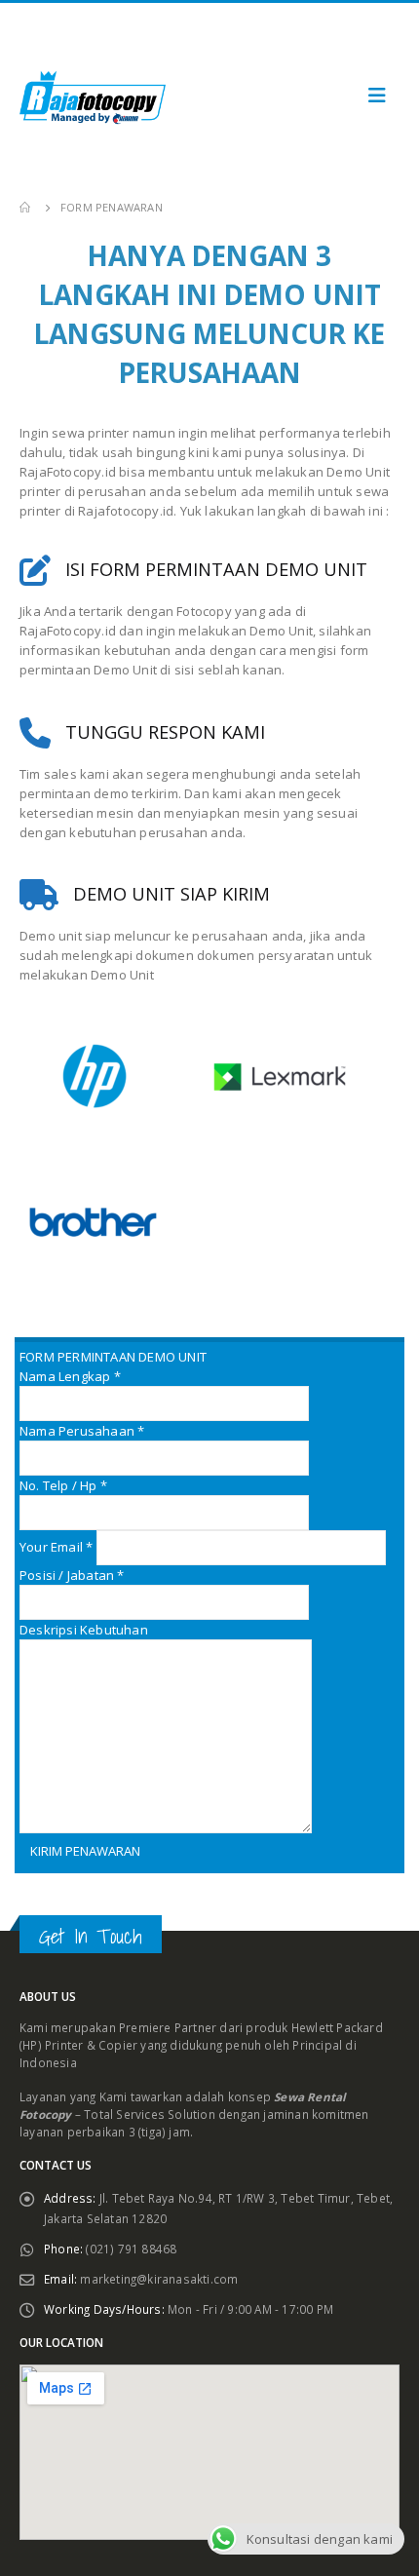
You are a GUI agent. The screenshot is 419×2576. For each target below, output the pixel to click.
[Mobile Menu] (377, 96)
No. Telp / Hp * (63, 1485)
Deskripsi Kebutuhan (84, 1630)
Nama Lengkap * (70, 1376)
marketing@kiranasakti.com (159, 2279)
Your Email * (58, 1547)
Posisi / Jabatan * (72, 1575)
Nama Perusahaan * (82, 1431)
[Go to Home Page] (26, 208)
